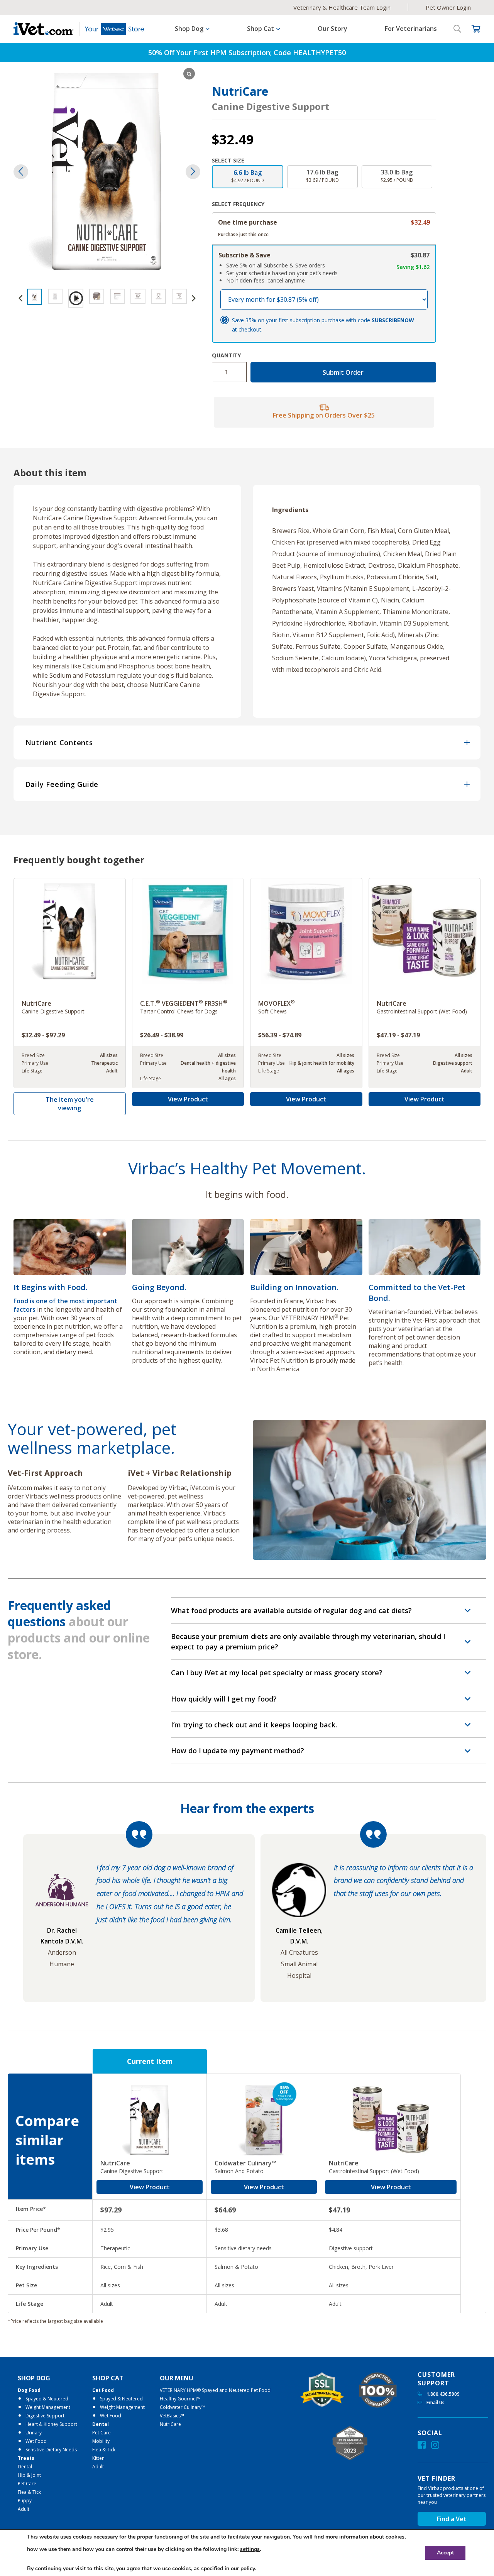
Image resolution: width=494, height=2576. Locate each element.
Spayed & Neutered (47, 2399)
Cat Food (103, 2390)
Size (239, 160)
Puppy (25, 2501)
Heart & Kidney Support (51, 2424)
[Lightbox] (189, 74)
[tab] (247, 743)
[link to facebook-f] (422, 2445)
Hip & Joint (29, 2475)
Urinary (34, 2433)
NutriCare (170, 2424)
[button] (193, 172)
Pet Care (27, 2484)
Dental (25, 2467)
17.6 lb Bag (322, 176)
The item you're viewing (70, 1104)
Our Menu (177, 2378)
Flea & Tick (29, 2492)
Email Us (435, 2403)
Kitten (98, 2458)
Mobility (101, 2441)
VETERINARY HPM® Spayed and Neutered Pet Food (215, 2390)
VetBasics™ (172, 2416)
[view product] (70, 983)
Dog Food (29, 2390)
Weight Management (48, 2407)
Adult (24, 2509)
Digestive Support (45, 2416)
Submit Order (343, 372)
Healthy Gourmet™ (180, 2399)
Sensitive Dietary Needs (51, 2450)
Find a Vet (452, 2519)
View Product (188, 1099)
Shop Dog (34, 2378)
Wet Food (36, 2441)
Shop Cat (108, 2378)
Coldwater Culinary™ (182, 2407)
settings (250, 2549)
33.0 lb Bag (397, 176)
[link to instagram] (435, 2445)
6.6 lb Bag (248, 176)
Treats (26, 2458)
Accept (445, 2553)
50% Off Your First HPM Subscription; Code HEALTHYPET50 (247, 52)
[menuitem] (47, 2444)
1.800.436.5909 (442, 2394)
